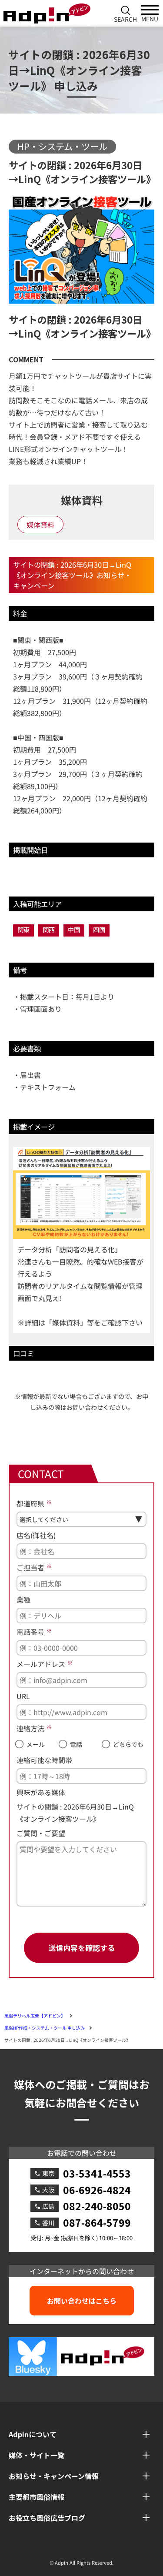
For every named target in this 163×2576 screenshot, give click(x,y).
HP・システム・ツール (62, 146)
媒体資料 (40, 525)
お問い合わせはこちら (82, 2301)
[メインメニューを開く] (150, 13)
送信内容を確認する (81, 1948)
